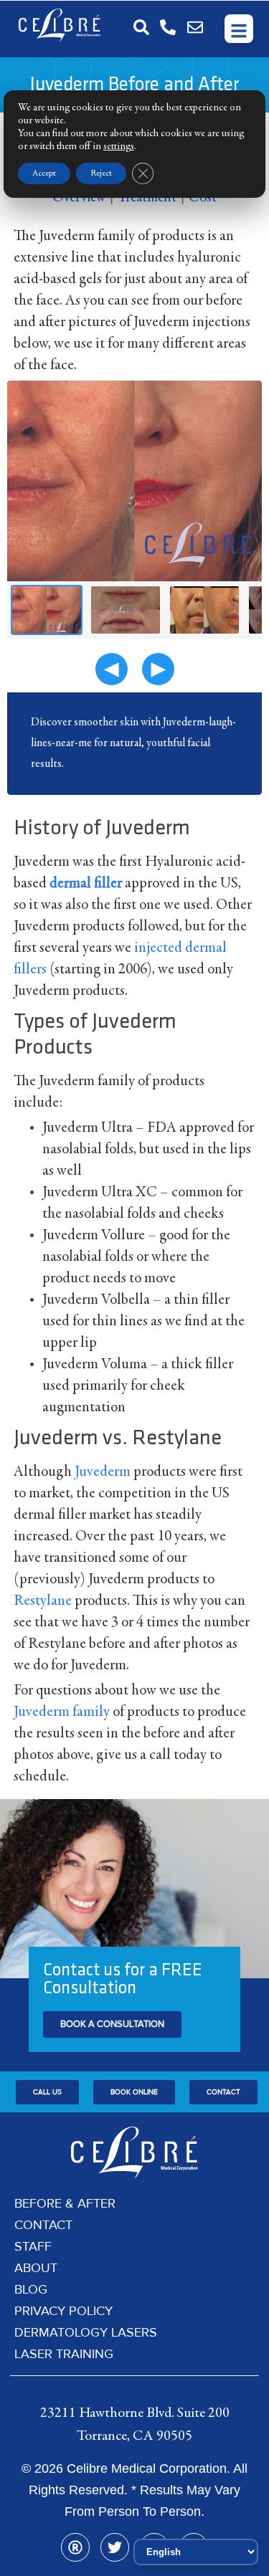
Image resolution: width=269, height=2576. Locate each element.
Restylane (43, 1602)
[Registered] (75, 2547)
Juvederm (103, 1473)
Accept (44, 173)
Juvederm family (62, 1713)
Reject (101, 173)
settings (119, 147)
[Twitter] (115, 2547)
